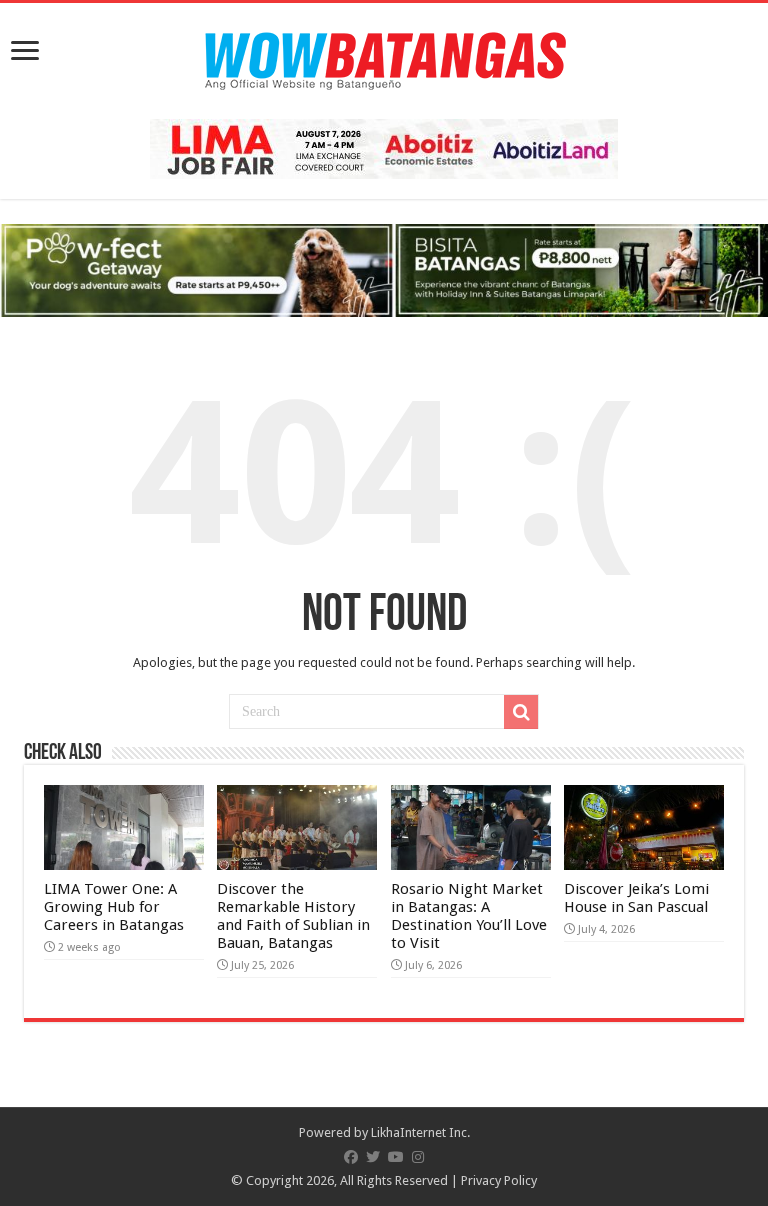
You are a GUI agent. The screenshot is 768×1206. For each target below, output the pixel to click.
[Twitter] (373, 1157)
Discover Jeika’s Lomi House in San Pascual (636, 898)
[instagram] (418, 1157)
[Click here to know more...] (384, 269)
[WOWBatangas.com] (384, 57)
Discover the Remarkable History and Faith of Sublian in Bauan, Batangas (293, 916)
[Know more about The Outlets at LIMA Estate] (384, 147)
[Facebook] (351, 1157)
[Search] (521, 712)
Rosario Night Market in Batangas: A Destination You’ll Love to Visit (469, 916)
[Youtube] (396, 1157)
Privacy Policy (499, 1180)
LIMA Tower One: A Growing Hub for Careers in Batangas (114, 907)
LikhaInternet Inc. (420, 1132)
